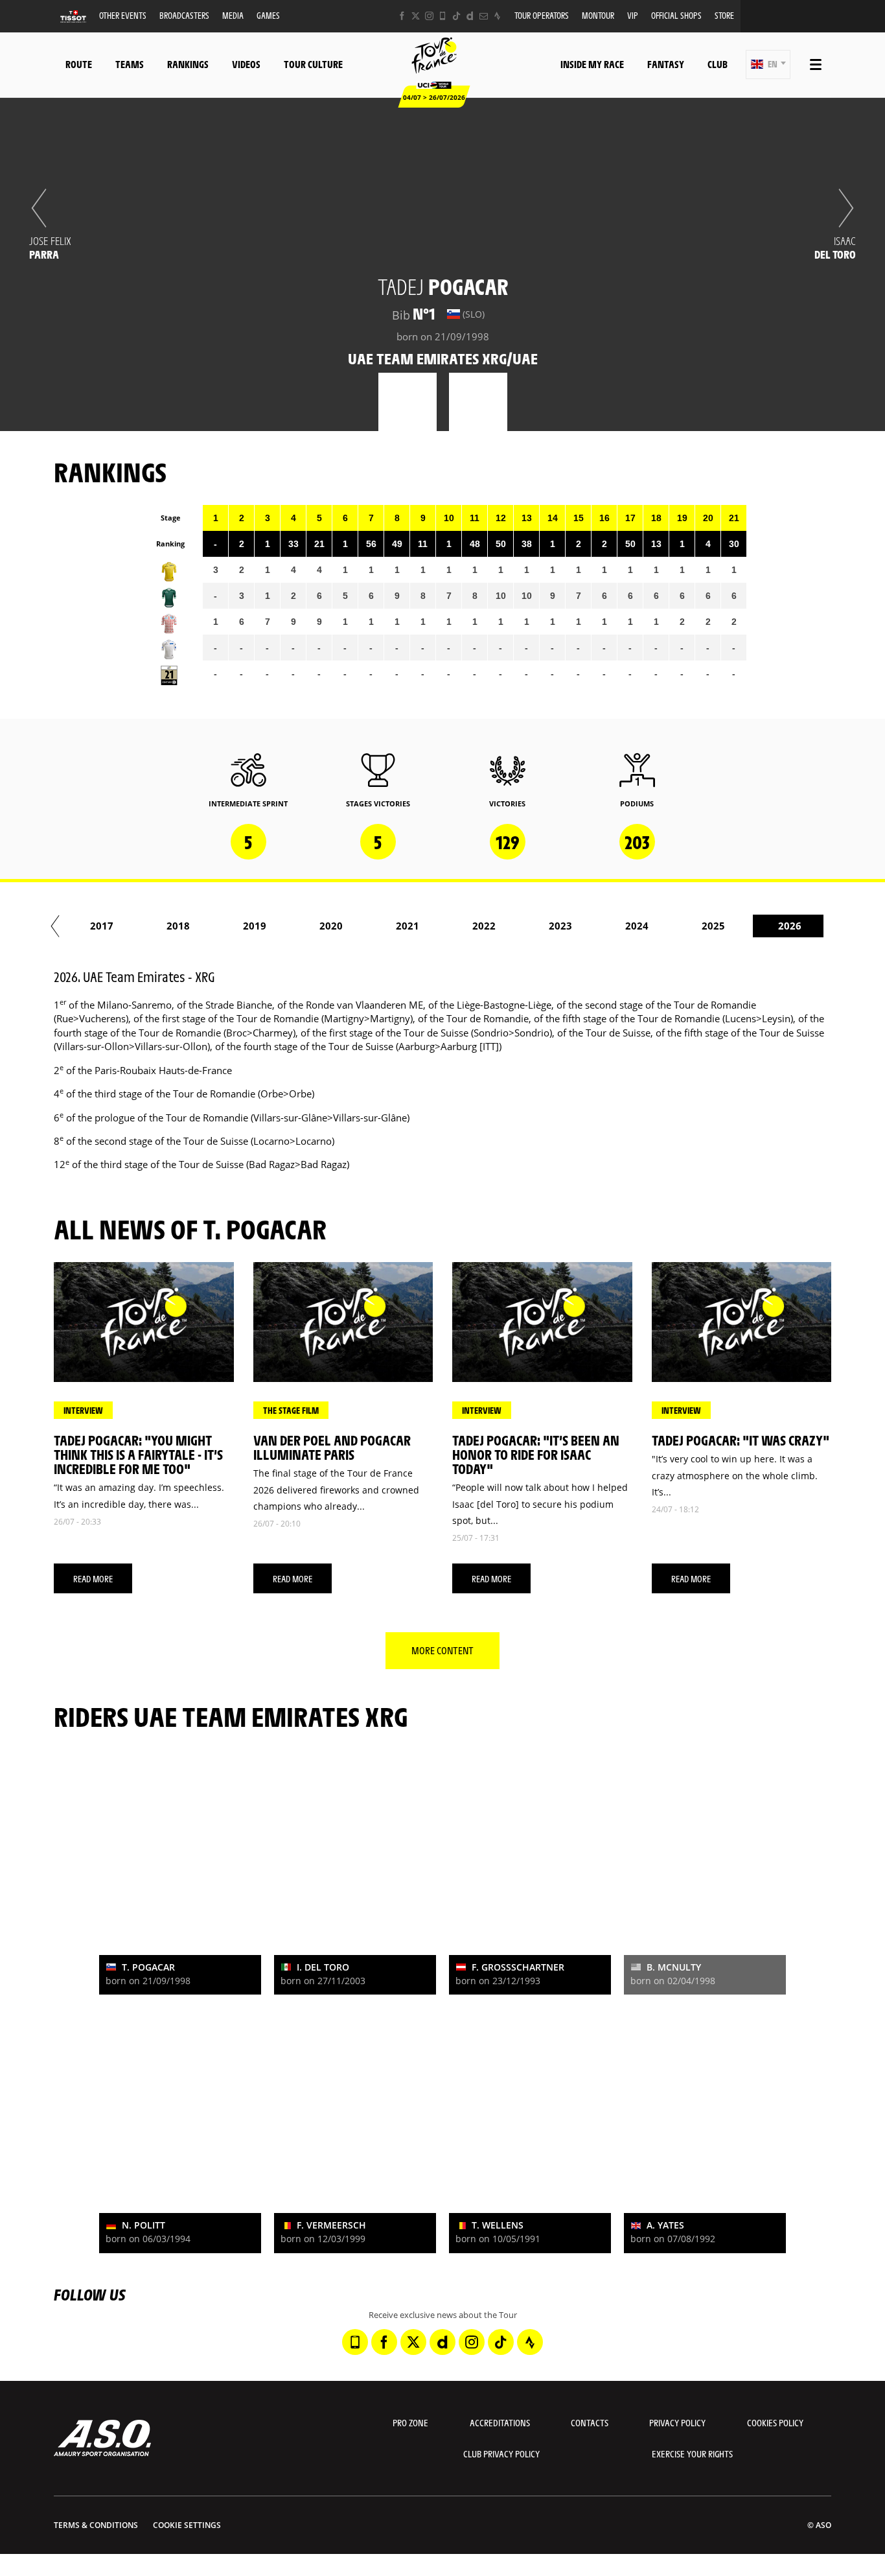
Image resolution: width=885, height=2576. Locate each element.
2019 (255, 926)
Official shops (676, 15)
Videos (246, 64)
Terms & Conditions (96, 2525)
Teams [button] (130, 64)
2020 (331, 926)
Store (724, 15)
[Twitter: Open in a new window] (416, 16)
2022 (484, 926)
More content (442, 1650)
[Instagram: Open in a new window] (429, 16)
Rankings (188, 64)
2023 (560, 926)
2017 (102, 926)
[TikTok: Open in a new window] (456, 16)
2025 (713, 926)
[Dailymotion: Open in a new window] (470, 16)
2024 (637, 926)
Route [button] (79, 64)
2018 (178, 926)
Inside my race (592, 64)
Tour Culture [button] (313, 64)
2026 (790, 926)
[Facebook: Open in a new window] (402, 16)
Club (718, 64)
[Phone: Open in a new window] (443, 16)
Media (233, 15)
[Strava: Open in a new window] (497, 16)
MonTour (598, 15)
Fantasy (666, 64)
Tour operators (542, 15)
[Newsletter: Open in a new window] (484, 16)
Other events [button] (123, 15)
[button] (768, 64)
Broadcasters (184, 15)
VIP (633, 15)
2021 (408, 926)
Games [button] (268, 15)
